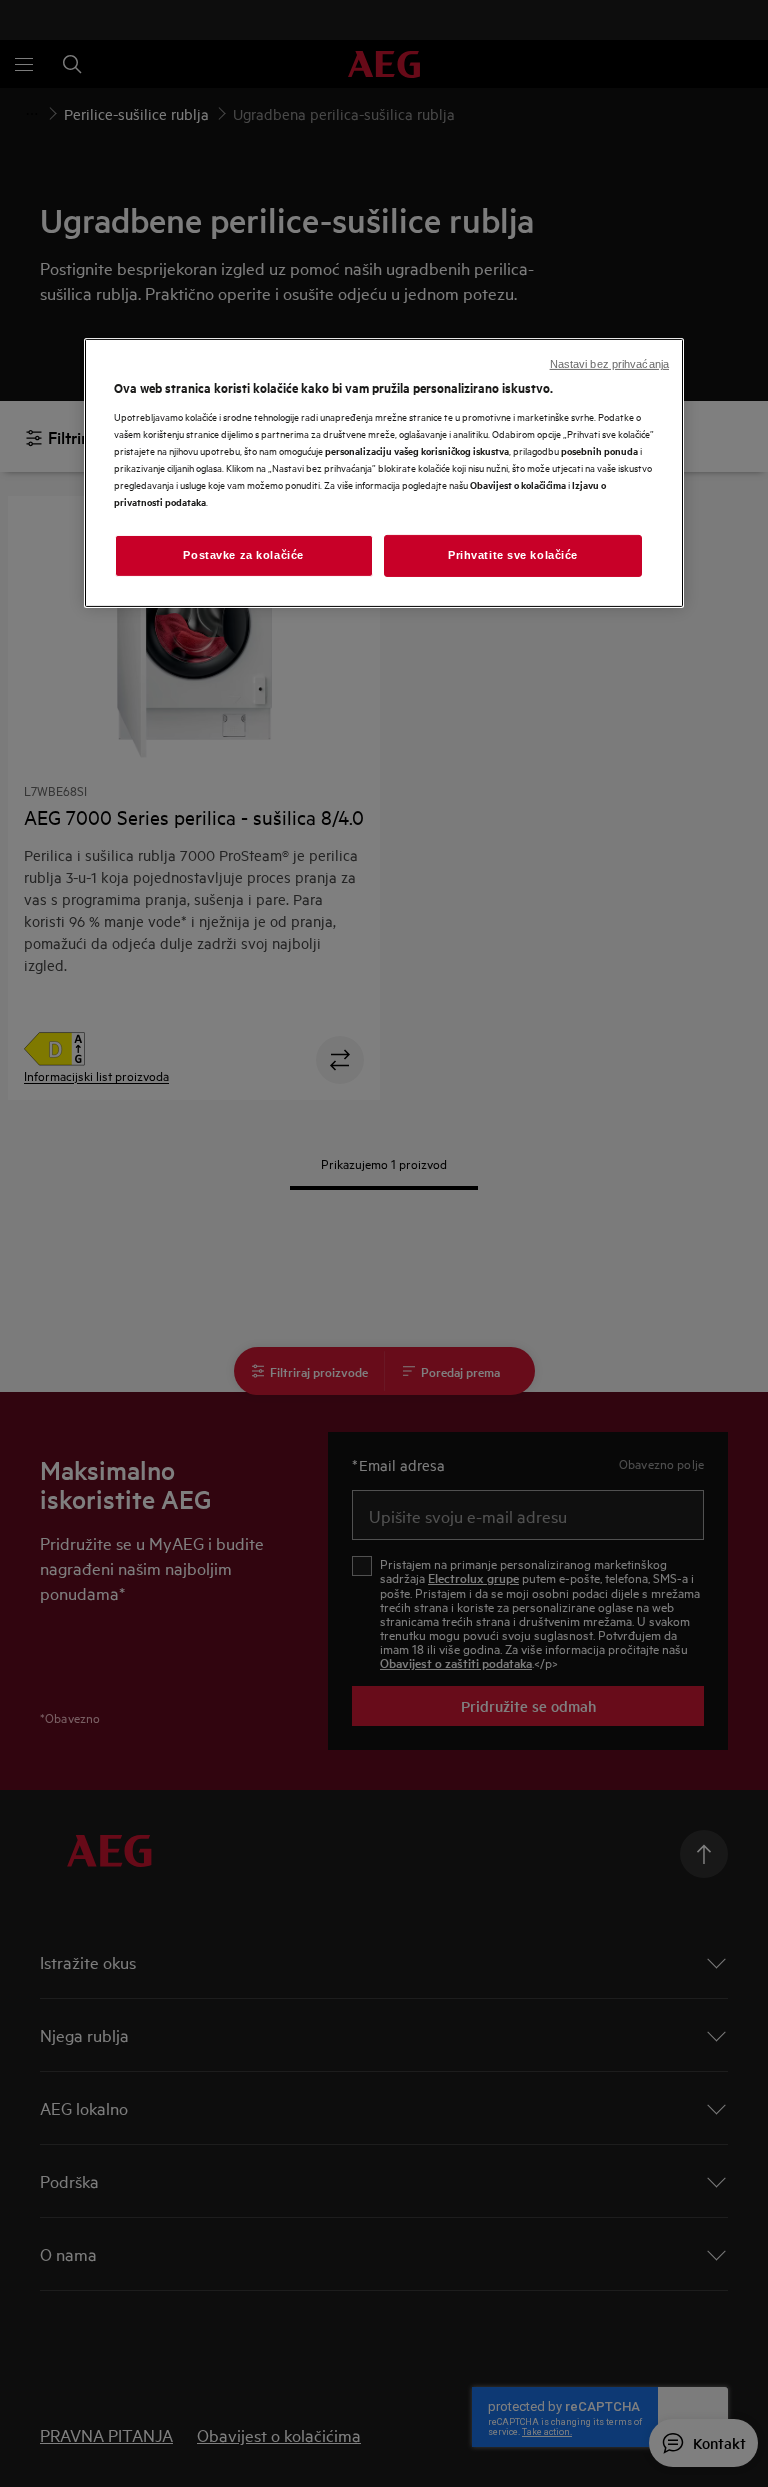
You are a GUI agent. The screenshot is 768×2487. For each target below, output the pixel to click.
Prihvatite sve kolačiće (513, 555)
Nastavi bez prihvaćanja (609, 364)
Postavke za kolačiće (243, 555)
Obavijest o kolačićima (518, 484)
